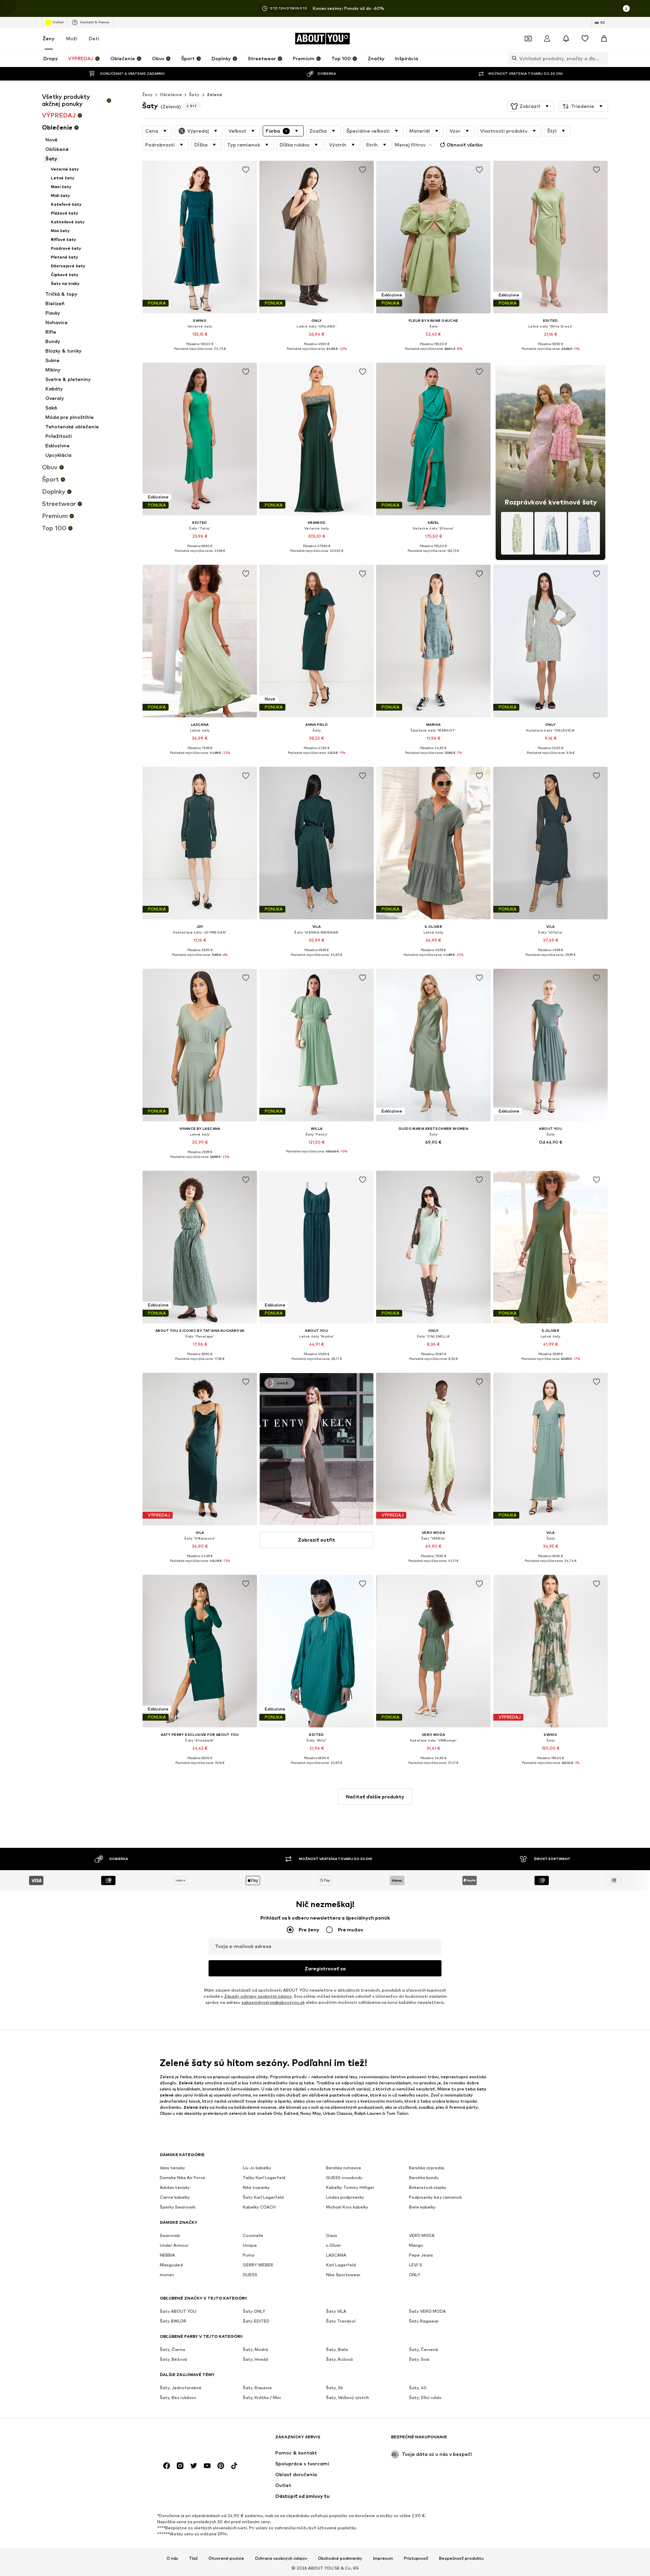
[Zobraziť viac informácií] (200, 354)
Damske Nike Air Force (182, 2178)
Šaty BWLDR (173, 2321)
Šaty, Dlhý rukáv (425, 2398)
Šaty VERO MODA (427, 2312)
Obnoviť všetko (465, 145)
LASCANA (336, 2255)
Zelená (214, 95)
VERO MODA (422, 2236)
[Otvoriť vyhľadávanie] (513, 58)
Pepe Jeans (421, 2255)
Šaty (194, 95)
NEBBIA (167, 2255)
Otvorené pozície (226, 2558)
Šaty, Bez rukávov (178, 2398)
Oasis (332, 2236)
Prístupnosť (416, 2558)
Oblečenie (171, 95)
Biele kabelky (422, 2207)
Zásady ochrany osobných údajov (258, 1997)
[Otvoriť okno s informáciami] (626, 8)
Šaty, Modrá (255, 2350)
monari (167, 2275)
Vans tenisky (172, 2168)
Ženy (49, 38)
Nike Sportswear (343, 2275)
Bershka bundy (424, 2178)
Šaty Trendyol (341, 2321)
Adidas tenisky (175, 2188)
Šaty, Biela (337, 2350)
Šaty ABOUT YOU (178, 2312)
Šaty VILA (336, 2312)
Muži (72, 38)
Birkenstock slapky (428, 2188)
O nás (172, 2558)
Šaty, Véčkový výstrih (348, 2398)
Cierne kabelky (175, 2198)
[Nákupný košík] (604, 39)
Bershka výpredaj (427, 2168)
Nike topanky (256, 2188)
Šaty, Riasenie (257, 2388)
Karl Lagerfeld (341, 2265)
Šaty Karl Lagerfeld (263, 2198)
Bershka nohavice (344, 2168)
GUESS (250, 2275)
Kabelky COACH (259, 2207)
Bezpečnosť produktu (461, 2558)
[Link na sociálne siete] (167, 2466)
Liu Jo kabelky (257, 2168)
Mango (416, 2246)
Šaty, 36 (334, 2388)
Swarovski (170, 2236)
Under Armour (174, 2246)
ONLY (415, 2275)
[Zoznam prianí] (585, 39)
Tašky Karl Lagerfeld (264, 2178)
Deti (94, 38)
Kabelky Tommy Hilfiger (350, 2188)
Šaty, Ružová (339, 2360)
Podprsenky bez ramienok (435, 2198)
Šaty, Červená (424, 2350)
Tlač (193, 2558)
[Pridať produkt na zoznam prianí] (246, 170)
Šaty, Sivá (419, 2360)
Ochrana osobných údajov (281, 2558)
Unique (250, 2246)
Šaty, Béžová (173, 2360)
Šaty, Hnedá (255, 2360)
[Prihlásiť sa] (547, 39)
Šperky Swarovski (178, 2207)
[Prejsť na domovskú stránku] (197, 2440)
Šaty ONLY (254, 2312)
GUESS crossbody (344, 2178)
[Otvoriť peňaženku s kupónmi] (528, 39)
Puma (248, 2255)
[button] (531, 106)
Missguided (171, 2265)
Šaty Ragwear (424, 2321)
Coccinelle (253, 2236)
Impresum (383, 2558)
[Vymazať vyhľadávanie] (603, 58)
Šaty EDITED (256, 2321)
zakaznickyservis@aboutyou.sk (273, 2003)
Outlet (58, 22)
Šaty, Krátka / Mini (262, 2398)
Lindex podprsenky (345, 2198)
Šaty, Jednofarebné (181, 2388)
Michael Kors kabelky (347, 2207)
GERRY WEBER (258, 2265)
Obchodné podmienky (340, 2558)
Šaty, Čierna (172, 2350)
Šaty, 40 (418, 2388)
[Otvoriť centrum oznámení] (566, 39)
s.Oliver (334, 2246)
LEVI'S (416, 2265)
